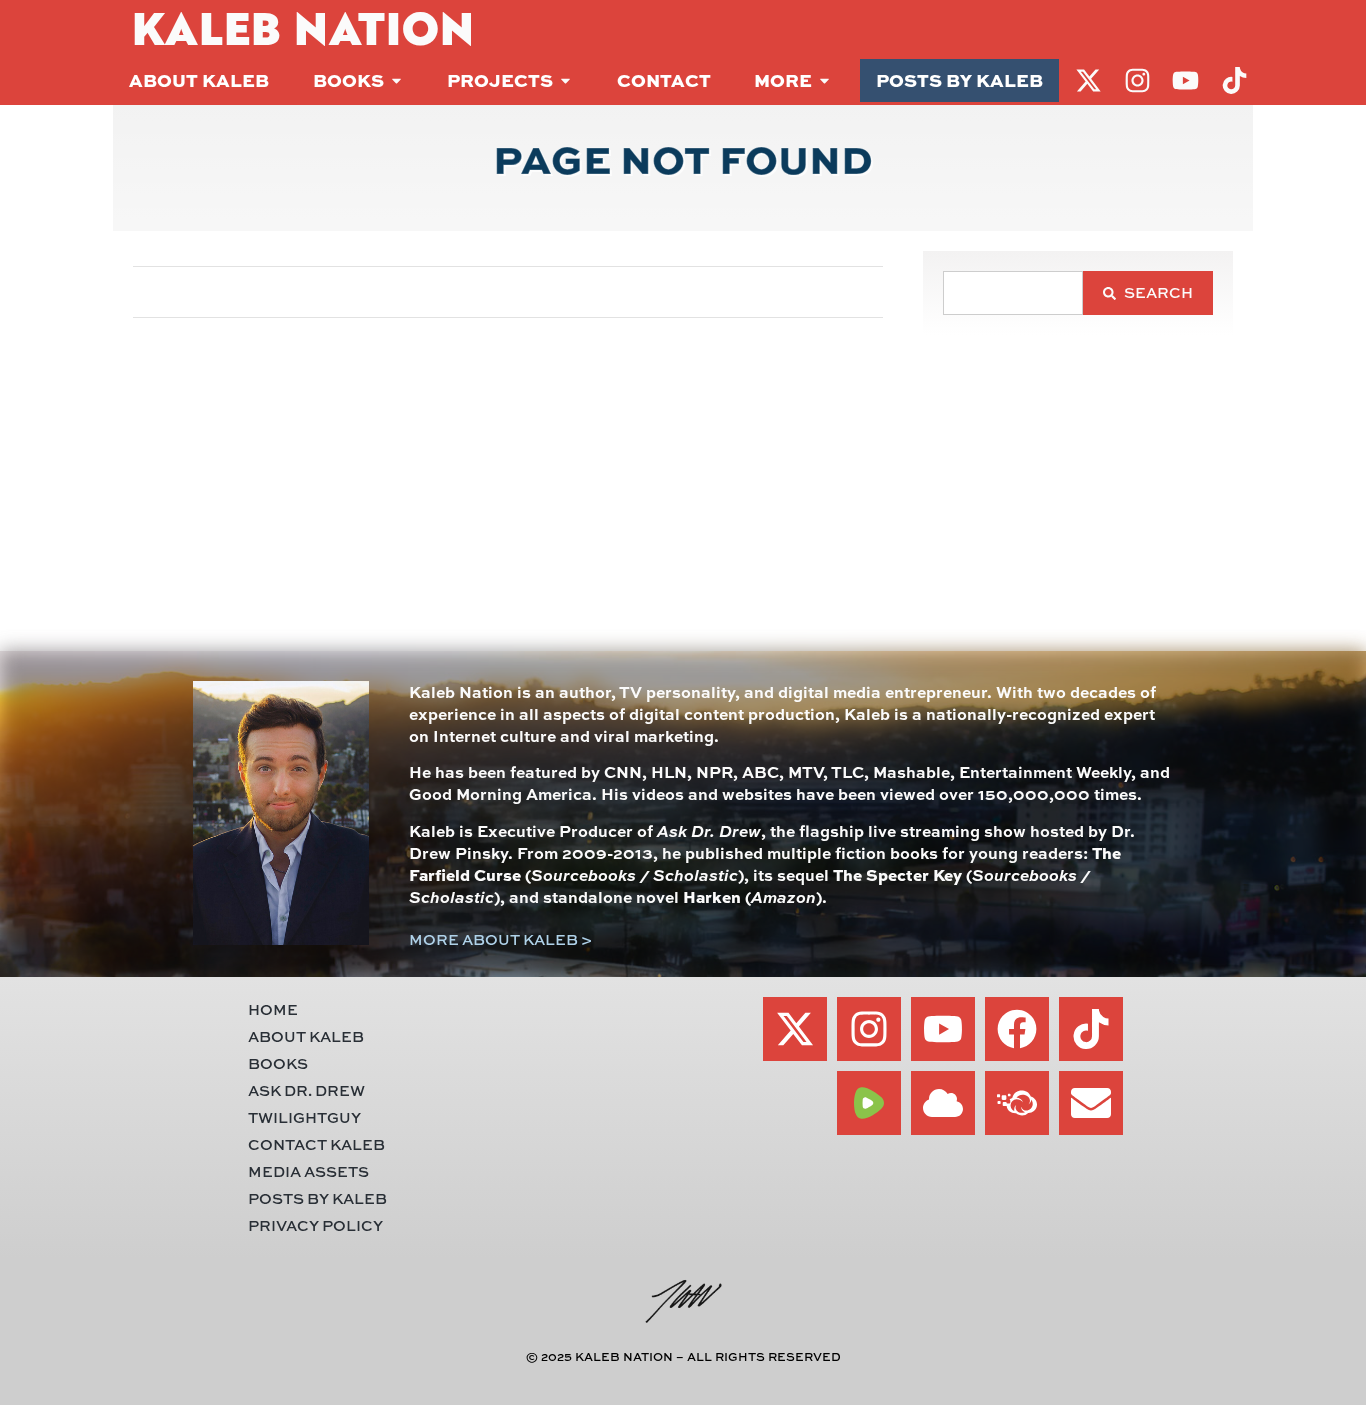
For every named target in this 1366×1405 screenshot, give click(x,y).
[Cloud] (943, 1103)
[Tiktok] (1091, 1029)
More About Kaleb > (500, 939)
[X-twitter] (795, 1029)
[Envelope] (1091, 1103)
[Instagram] (869, 1029)
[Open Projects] (565, 80)
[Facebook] (1017, 1029)
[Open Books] (396, 80)
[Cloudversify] (1017, 1103)
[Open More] (824, 80)
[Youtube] (943, 1029)
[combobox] (1013, 293)
